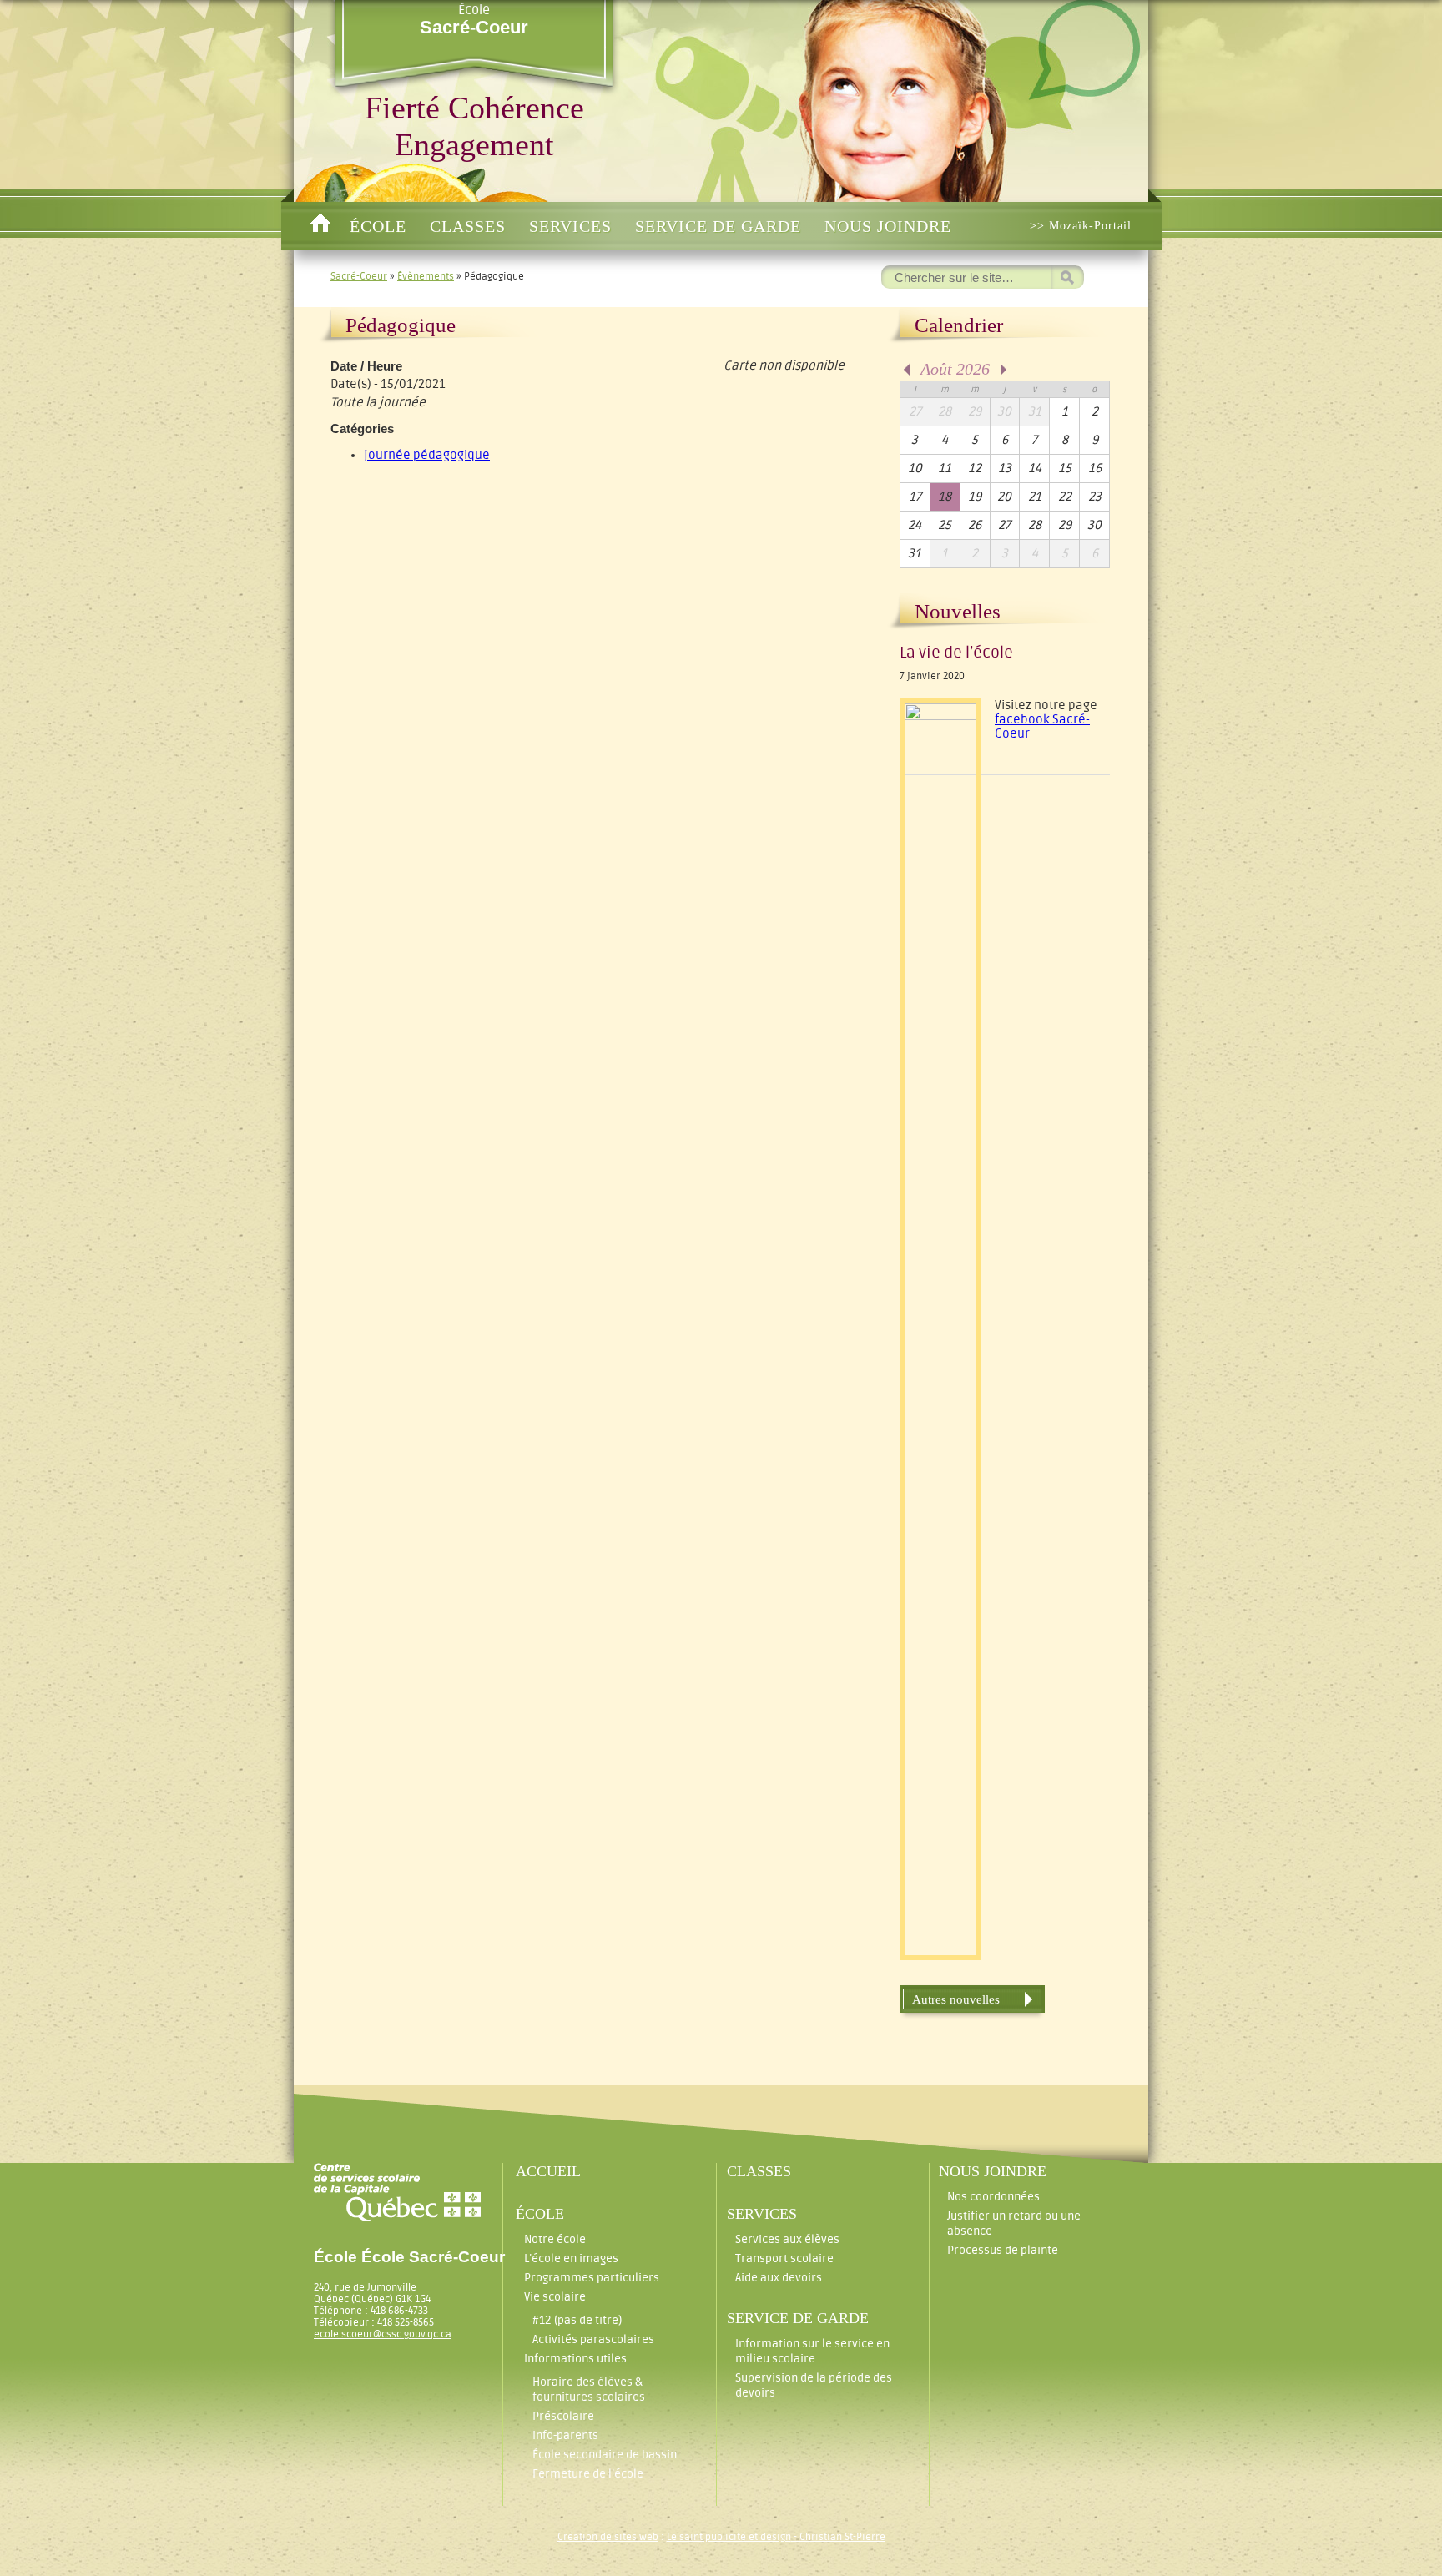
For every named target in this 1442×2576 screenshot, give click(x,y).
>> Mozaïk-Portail (1081, 226)
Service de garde (718, 226)
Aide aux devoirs (779, 2278)
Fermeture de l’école (588, 2474)
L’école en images (571, 2258)
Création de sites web (608, 2537)
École (474, 20)
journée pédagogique (427, 455)
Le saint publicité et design (729, 2537)
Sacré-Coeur (359, 276)
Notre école (555, 2239)
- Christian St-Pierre (838, 2537)
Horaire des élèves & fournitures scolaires (589, 2389)
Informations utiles (575, 2359)
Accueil (320, 226)
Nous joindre (888, 226)
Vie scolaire (555, 2297)
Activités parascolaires (593, 2339)
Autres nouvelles (956, 1999)
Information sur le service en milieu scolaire (812, 2351)
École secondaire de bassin (605, 2455)
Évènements (426, 276)
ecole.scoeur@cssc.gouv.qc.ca (383, 2334)
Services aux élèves (787, 2239)
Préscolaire (563, 2416)
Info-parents (565, 2435)
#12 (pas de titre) (577, 2320)
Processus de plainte (1003, 2250)
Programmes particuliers (592, 2278)
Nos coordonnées (993, 2197)
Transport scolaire (784, 2258)
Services (570, 226)
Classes (468, 226)
